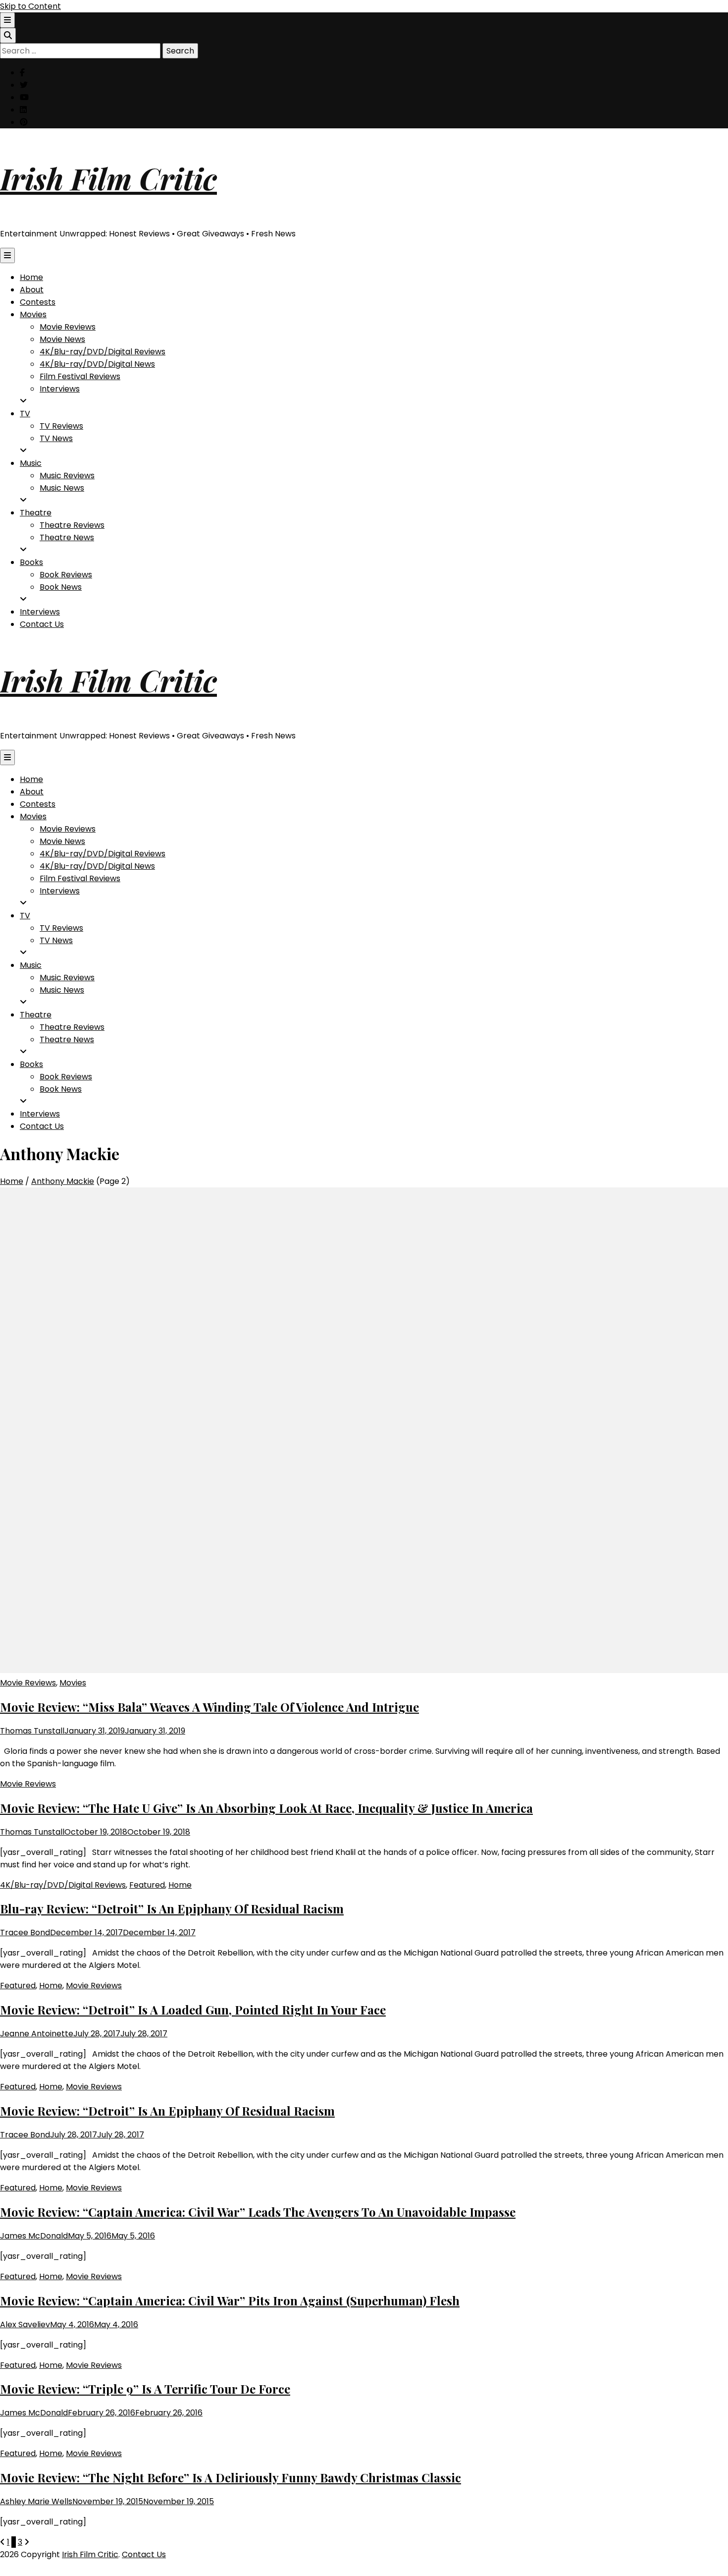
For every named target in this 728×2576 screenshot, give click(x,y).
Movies (33, 314)
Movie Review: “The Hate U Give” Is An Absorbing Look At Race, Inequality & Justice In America (266, 1808)
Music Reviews (67, 476)
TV (25, 414)
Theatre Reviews (72, 525)
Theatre (36, 513)
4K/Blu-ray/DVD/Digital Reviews (103, 352)
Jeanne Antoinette (37, 2034)
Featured (147, 1885)
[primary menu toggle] (7, 255)
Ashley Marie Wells (36, 2501)
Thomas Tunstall (32, 1731)
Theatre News (67, 537)
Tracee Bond (25, 1932)
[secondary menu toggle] (7, 20)
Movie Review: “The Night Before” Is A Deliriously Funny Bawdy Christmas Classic (231, 2477)
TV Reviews (61, 426)
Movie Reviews (68, 327)
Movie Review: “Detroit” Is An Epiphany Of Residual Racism (167, 2111)
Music (31, 463)
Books (31, 562)
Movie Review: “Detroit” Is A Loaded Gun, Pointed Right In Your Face (193, 2010)
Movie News (62, 339)
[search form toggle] (8, 35)
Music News (62, 488)
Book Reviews (66, 575)
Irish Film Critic (108, 178)
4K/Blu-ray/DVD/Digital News (97, 364)
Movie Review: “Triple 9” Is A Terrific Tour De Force (145, 2389)
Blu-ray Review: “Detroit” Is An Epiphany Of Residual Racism (172, 1908)
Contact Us (42, 624)
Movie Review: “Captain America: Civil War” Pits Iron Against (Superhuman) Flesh (230, 2300)
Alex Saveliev (25, 2324)
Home (31, 277)
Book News (61, 587)
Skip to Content (30, 6)
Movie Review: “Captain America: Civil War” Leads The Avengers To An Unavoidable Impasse (258, 2212)
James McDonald (34, 2236)
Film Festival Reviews (80, 376)
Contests (38, 302)
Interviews (60, 389)
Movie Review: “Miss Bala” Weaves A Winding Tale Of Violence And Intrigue (209, 1707)
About (32, 290)
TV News (56, 438)
